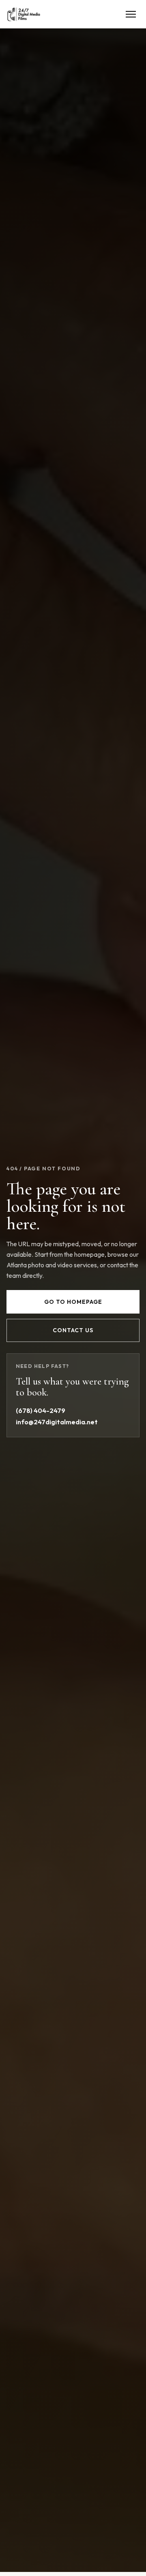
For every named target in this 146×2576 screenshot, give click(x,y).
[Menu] (131, 14)
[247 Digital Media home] (24, 14)
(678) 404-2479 (41, 1411)
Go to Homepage (73, 1302)
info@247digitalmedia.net (57, 1422)
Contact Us (73, 1330)
